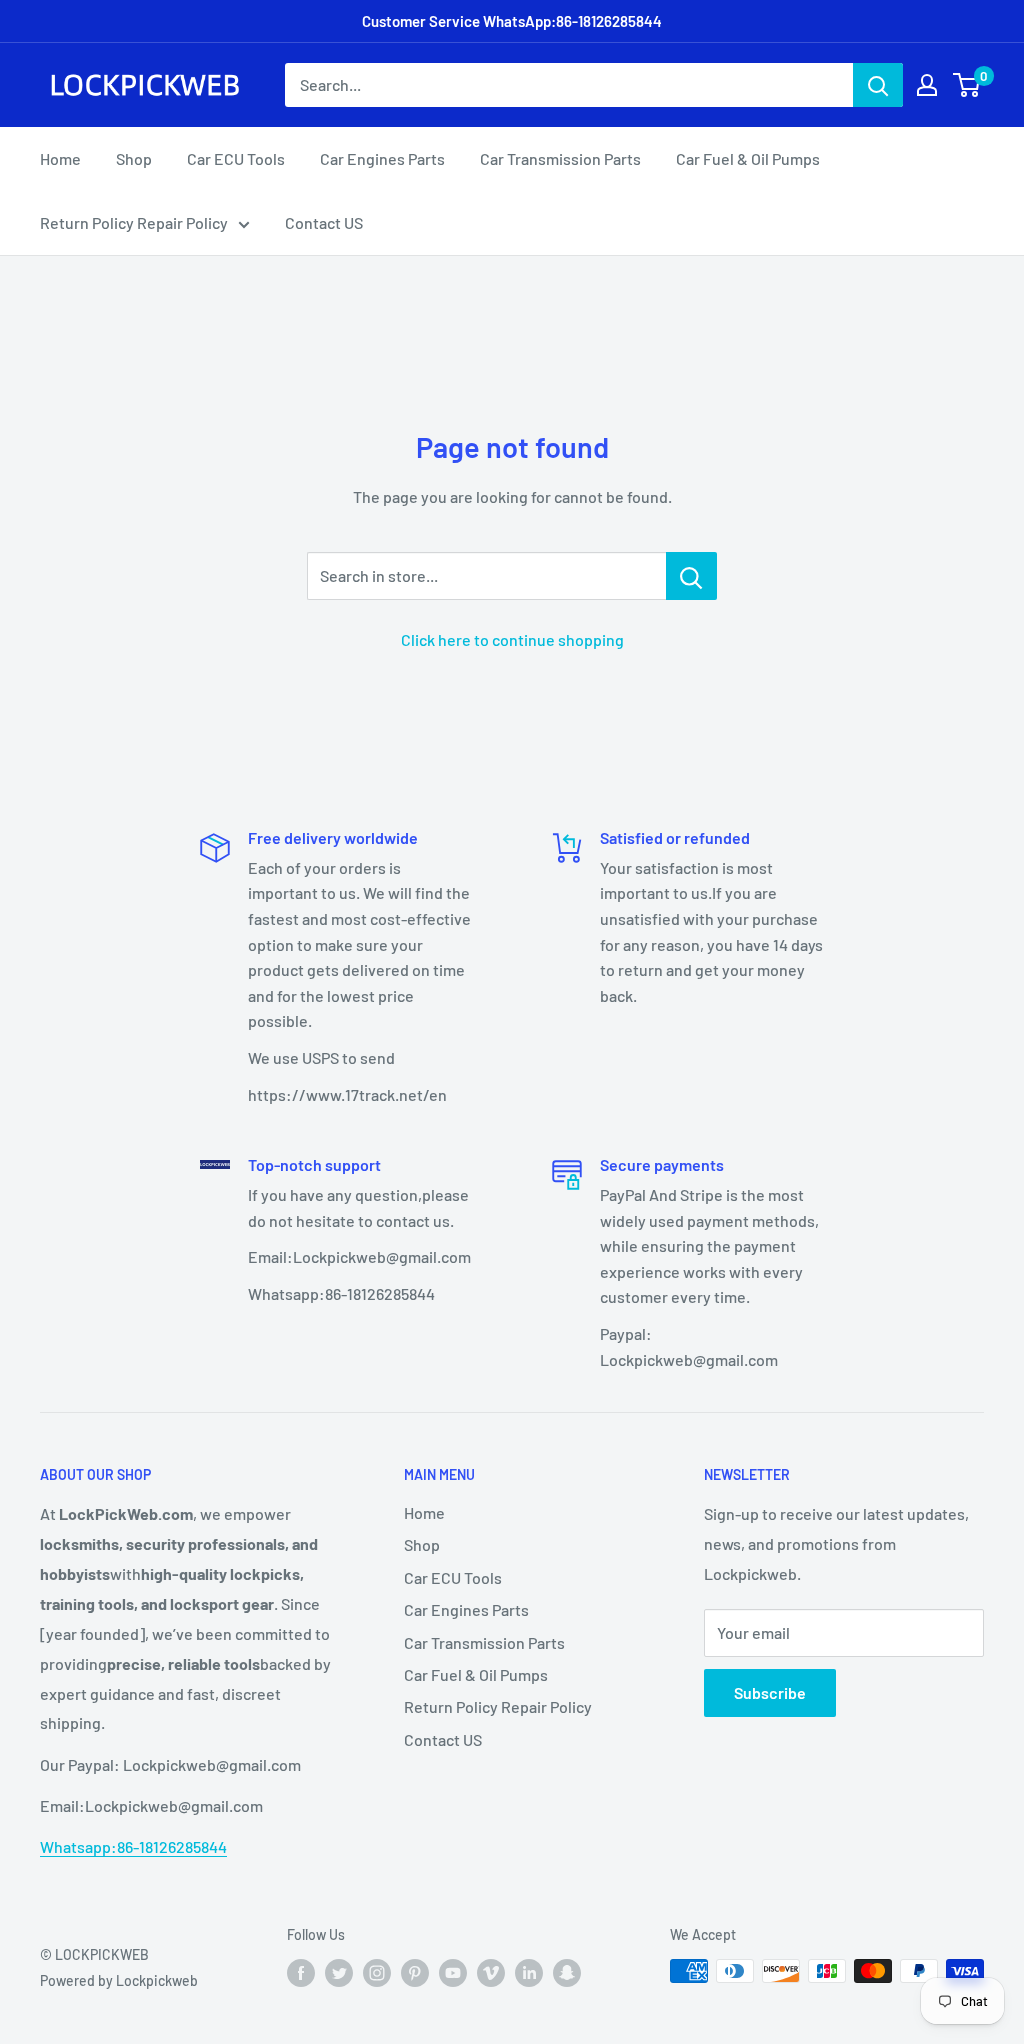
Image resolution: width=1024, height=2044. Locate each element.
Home (60, 158)
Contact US (324, 222)
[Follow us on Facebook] (301, 1973)
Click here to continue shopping (512, 639)
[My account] (927, 85)
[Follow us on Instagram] (377, 1973)
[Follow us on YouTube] (453, 1973)
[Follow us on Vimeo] (491, 1973)
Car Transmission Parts (560, 158)
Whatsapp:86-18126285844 (133, 1846)
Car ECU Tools (236, 158)
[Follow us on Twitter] (339, 1973)
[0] (967, 85)
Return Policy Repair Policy (134, 222)
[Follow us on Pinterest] (415, 1973)
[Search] (878, 85)
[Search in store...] (691, 576)
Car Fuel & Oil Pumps (748, 158)
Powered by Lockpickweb (119, 1980)
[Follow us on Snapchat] (567, 1973)
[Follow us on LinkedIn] (529, 1973)
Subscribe (770, 1692)
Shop (134, 158)
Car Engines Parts (382, 158)
